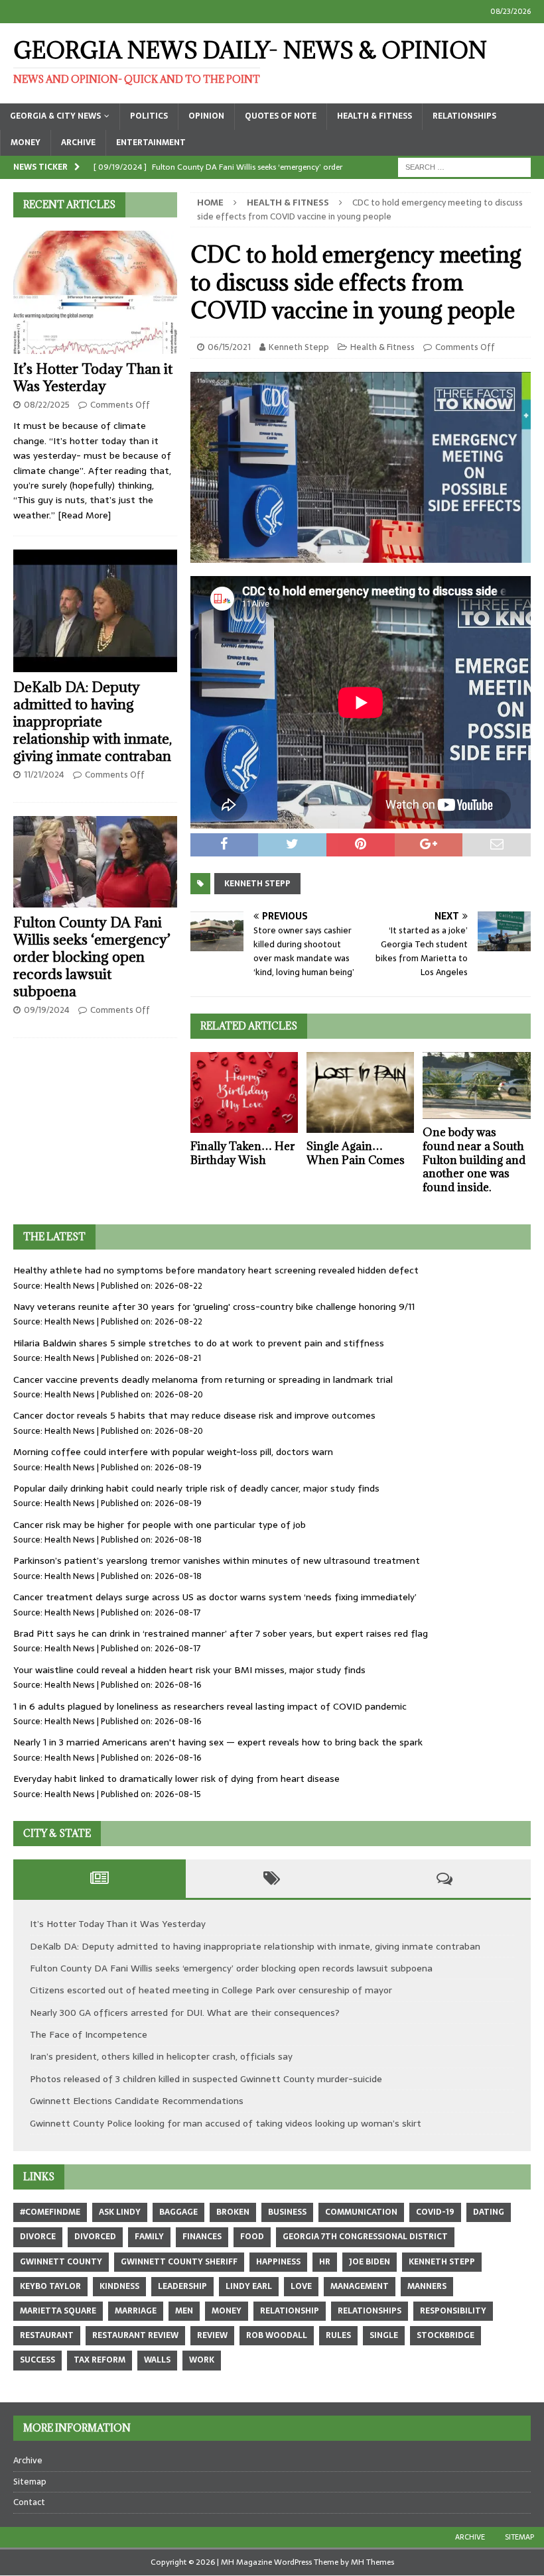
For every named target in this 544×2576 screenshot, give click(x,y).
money (227, 2311)
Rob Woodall (277, 2335)
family (149, 2237)
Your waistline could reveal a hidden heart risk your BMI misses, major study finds (189, 1670)
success (37, 2360)
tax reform (100, 2360)
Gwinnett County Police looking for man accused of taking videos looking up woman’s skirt (226, 2123)
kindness (119, 2286)
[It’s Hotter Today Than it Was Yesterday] (95, 292)
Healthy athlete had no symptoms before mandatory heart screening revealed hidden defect (216, 1270)
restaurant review (135, 2335)
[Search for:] (464, 166)
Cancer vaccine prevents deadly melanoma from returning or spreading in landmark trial (203, 1379)
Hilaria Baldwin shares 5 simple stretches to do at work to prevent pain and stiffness (199, 1343)
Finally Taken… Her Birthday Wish (243, 1153)
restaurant (47, 2335)
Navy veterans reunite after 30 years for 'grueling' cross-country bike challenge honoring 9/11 (214, 1307)
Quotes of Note (281, 116)
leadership (182, 2286)
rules (338, 2335)
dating (489, 2212)
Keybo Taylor (50, 2286)
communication (361, 2212)
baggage (178, 2212)
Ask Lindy (120, 2212)
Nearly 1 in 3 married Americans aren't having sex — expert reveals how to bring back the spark (218, 1742)
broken (233, 2212)
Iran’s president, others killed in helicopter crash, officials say (161, 2056)
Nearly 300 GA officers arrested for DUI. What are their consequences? (185, 2013)
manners (427, 2286)
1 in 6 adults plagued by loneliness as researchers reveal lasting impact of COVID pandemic (210, 1706)
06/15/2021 (229, 347)
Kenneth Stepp (299, 347)
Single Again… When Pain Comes (356, 1153)
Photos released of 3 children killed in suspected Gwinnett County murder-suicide (206, 2079)
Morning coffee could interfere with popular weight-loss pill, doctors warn (173, 1452)
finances (202, 2237)
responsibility (453, 2311)
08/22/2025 (47, 405)
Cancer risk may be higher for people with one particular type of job (160, 1525)
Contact (29, 2502)
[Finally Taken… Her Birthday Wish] (244, 1092)
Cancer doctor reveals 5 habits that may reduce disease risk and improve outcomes (194, 1415)
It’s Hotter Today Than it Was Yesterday (93, 378)
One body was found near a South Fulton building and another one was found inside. (474, 1160)
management (360, 2286)
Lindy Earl (249, 2286)
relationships (370, 2311)
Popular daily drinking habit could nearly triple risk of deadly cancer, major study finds (196, 1488)
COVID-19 (435, 2212)
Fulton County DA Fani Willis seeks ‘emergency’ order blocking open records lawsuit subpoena (92, 957)
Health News (70, 1286)
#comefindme (50, 2212)
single (384, 2335)
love (301, 2286)
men (184, 2311)
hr (325, 2262)
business (287, 2212)
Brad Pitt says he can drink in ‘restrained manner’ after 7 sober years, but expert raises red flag (221, 1633)
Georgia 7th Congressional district (365, 2237)
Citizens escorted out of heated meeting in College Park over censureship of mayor (211, 1990)
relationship (290, 2311)
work (202, 2360)
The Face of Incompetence (89, 2034)
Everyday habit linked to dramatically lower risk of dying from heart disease (176, 1779)
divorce (38, 2237)
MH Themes (373, 2562)
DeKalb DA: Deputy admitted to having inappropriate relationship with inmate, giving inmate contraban (93, 722)
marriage (136, 2311)
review (212, 2335)
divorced (95, 2237)
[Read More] (84, 515)
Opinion (206, 116)
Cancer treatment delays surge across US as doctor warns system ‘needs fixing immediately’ (215, 1597)
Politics (149, 116)
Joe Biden (370, 2262)
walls (157, 2360)
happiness (278, 2262)
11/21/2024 (44, 775)
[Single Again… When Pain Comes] (361, 1092)
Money (26, 143)
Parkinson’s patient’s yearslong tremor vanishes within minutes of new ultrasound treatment (217, 1560)
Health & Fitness (374, 116)
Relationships (464, 116)
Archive (78, 143)
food (252, 2237)
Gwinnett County (61, 2262)
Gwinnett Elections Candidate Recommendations (137, 2101)
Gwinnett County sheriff (179, 2262)
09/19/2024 (47, 1010)
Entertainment (151, 143)
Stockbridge (445, 2335)
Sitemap (30, 2482)
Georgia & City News (55, 116)
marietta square (58, 2311)
